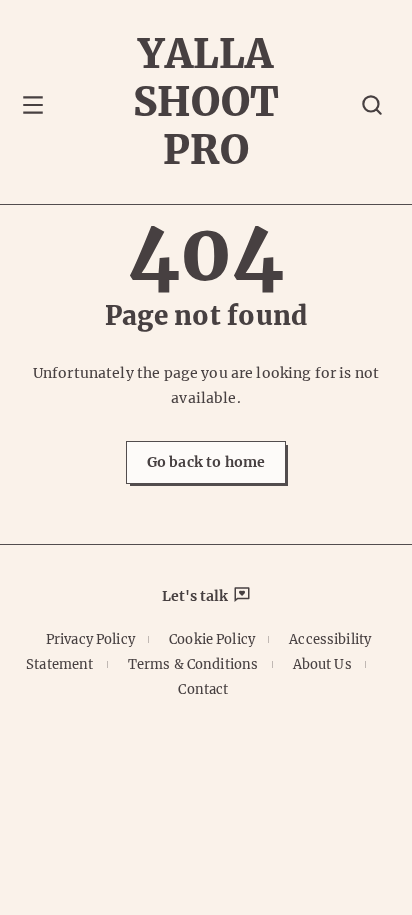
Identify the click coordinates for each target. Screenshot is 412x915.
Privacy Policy (90, 639)
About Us (322, 664)
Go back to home (206, 462)
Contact (203, 689)
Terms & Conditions (193, 664)
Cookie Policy (212, 639)
